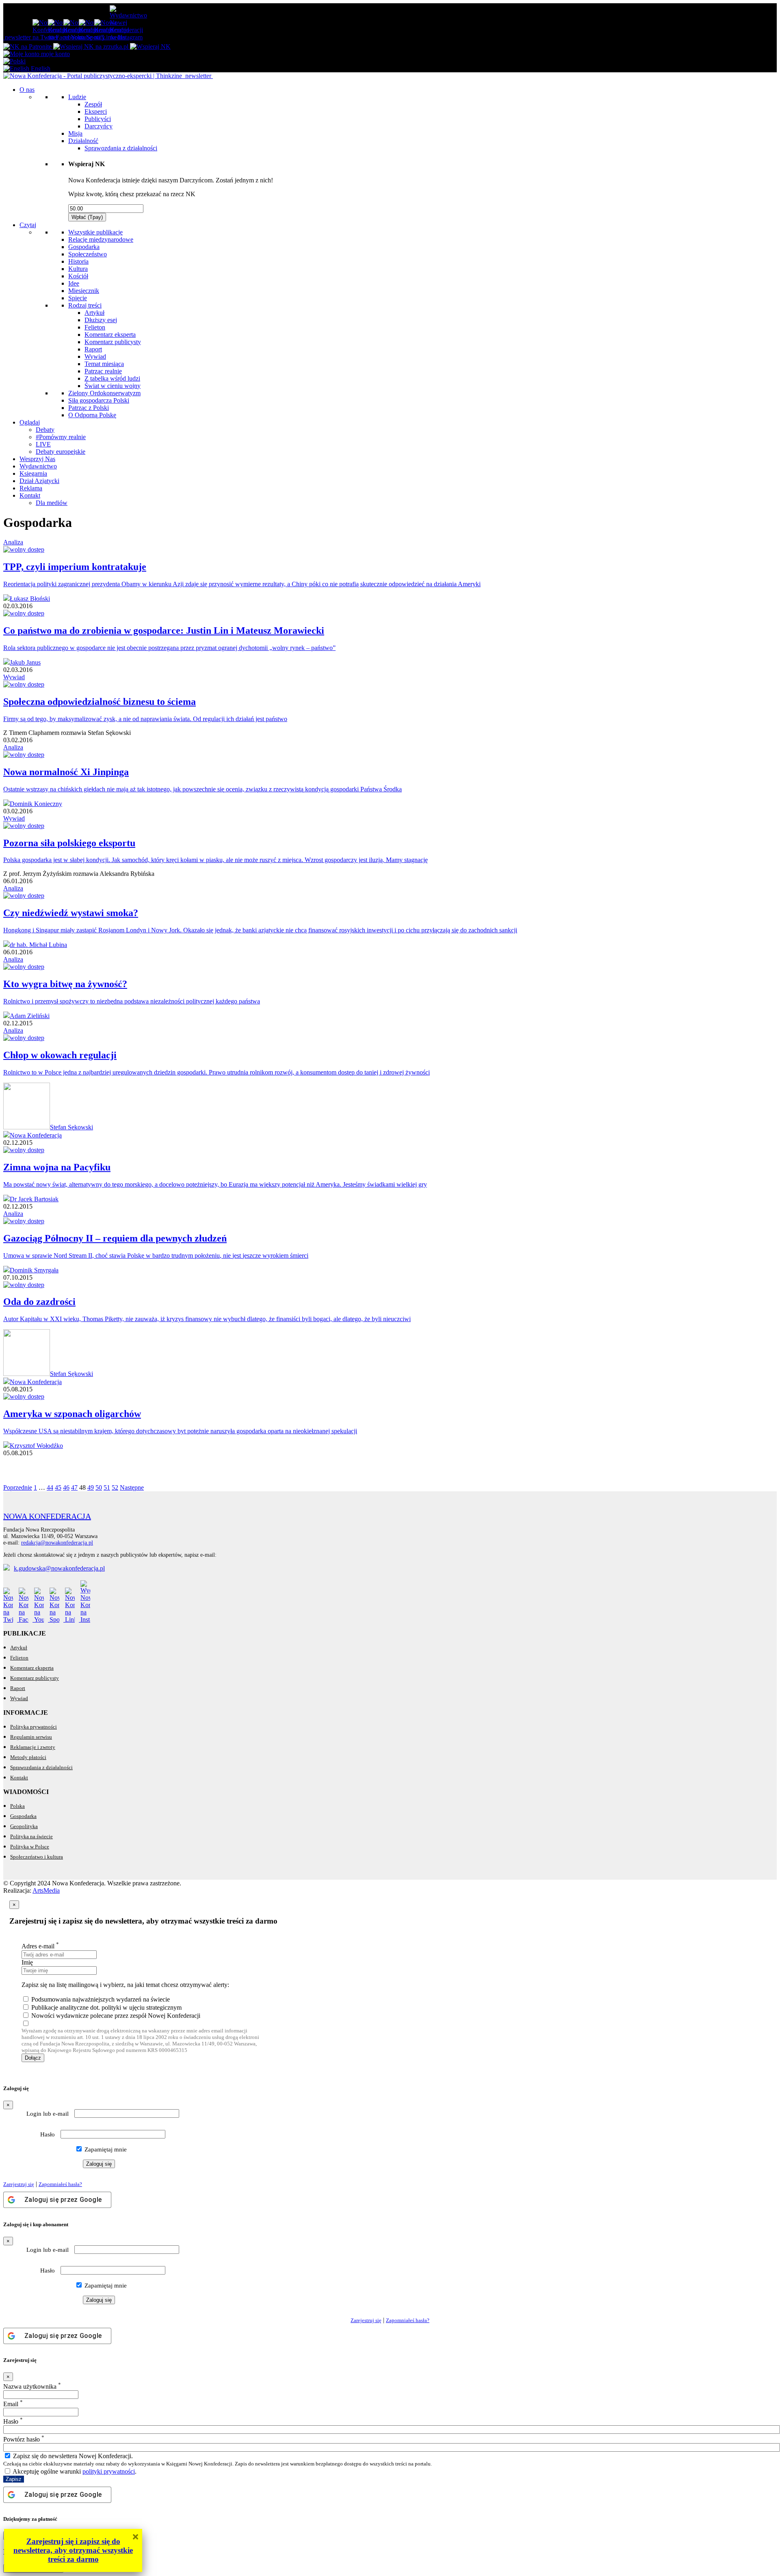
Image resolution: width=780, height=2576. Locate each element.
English (40, 68)
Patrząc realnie (103, 371)
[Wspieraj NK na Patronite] (28, 47)
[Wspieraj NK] (150, 47)
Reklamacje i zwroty (33, 1747)
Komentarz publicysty (113, 342)
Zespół (93, 104)
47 (74, 1487)
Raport (93, 349)
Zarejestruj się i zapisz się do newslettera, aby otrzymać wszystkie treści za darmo (73, 2550)
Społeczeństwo (88, 254)
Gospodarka (84, 247)
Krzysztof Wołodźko (36, 1446)
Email (13, 2404)
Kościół (78, 276)
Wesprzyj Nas (37, 459)
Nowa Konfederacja (36, 1135)
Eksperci (96, 112)
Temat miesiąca (104, 364)
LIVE (43, 444)
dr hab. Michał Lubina (38, 945)
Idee (74, 283)
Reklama (31, 488)
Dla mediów (52, 503)
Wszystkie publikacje (95, 232)
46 (66, 1487)
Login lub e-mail (48, 2114)
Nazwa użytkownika (32, 2386)
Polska (17, 1806)
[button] (14, 61)
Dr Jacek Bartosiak (34, 1199)
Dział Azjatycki (39, 481)
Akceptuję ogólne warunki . (74, 2471)
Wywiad (95, 356)
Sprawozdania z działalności (121, 148)
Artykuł (94, 313)
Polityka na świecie (31, 1836)
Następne (132, 1487)
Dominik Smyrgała (34, 1270)
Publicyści (98, 119)
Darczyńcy (99, 126)
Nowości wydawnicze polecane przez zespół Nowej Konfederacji (116, 2016)
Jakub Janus (25, 662)
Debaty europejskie (61, 452)
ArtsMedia (46, 1890)
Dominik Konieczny (36, 804)
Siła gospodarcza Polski (99, 400)
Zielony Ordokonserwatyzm (104, 393)
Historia (78, 261)
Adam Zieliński (30, 1016)
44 (50, 1487)
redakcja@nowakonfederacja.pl (57, 1543)
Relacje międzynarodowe (101, 239)
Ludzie (77, 97)
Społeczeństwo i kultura (37, 1857)
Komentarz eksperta (110, 335)
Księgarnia (33, 473)
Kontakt (30, 495)
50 (99, 1487)
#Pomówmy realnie (61, 437)
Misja (75, 133)
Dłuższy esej (101, 320)
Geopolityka (24, 1826)
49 (91, 1487)
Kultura (78, 269)
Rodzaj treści (85, 305)
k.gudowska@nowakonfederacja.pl (59, 1568)
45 (58, 1487)
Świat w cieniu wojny (113, 386)
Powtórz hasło (24, 2439)
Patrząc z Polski (89, 408)
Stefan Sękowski (71, 1127)
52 (115, 1487)
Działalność (83, 141)
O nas (27, 90)
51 (107, 1487)
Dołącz (33, 2058)
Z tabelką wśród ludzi (112, 378)
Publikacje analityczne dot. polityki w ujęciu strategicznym (106, 2007)
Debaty (45, 430)
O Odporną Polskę (92, 415)
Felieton (95, 327)
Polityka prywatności (34, 1727)
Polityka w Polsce (30, 1847)
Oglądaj (30, 422)
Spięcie (78, 298)
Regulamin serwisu (31, 1737)
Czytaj (28, 225)
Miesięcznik (84, 291)
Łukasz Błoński (30, 599)
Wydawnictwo (38, 466)
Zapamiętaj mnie (105, 2149)
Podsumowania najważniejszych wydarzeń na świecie (101, 1999)
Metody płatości (28, 1757)
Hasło (48, 2134)
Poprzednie (18, 1487)
